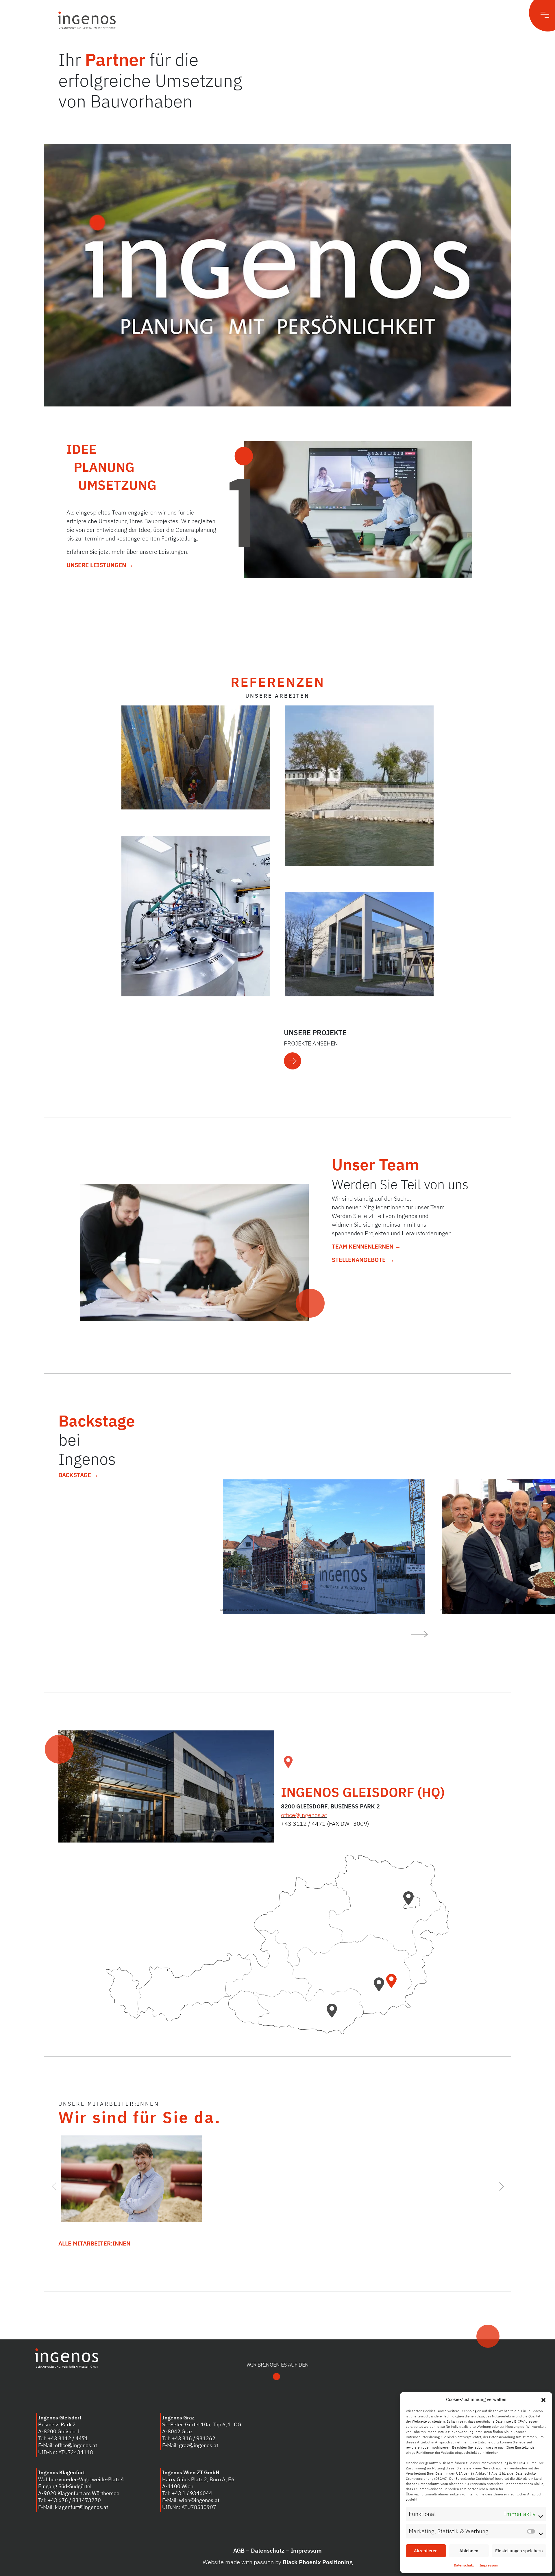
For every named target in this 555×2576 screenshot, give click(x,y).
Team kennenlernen (363, 1246)
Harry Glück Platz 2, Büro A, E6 (198, 2479)
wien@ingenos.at (199, 2500)
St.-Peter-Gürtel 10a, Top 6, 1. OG (202, 2424)
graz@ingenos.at (199, 2445)
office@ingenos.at (304, 1815)
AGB (239, 2550)
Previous (54, 2184)
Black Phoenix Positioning (318, 2562)
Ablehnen (469, 2551)
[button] (543, 2399)
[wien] (410, 1902)
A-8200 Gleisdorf (59, 2431)
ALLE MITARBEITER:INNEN (95, 2243)
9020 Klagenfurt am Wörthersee (82, 2493)
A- (41, 2493)
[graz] (381, 1988)
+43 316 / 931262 (194, 2438)
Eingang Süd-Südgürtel (65, 2486)
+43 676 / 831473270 (74, 2500)
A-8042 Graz (177, 2431)
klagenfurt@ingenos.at (82, 2507)
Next (501, 2184)
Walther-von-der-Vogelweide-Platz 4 (81, 2479)
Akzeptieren (426, 2551)
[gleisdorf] (393, 1985)
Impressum (489, 2565)
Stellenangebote (359, 1260)
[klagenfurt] (334, 2014)
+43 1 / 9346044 (192, 2493)
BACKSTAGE (75, 1475)
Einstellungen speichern (519, 2551)
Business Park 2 (57, 2424)
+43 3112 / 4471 (68, 2438)
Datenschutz (464, 2565)
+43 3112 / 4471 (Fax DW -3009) (325, 1824)
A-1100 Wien (178, 2486)
